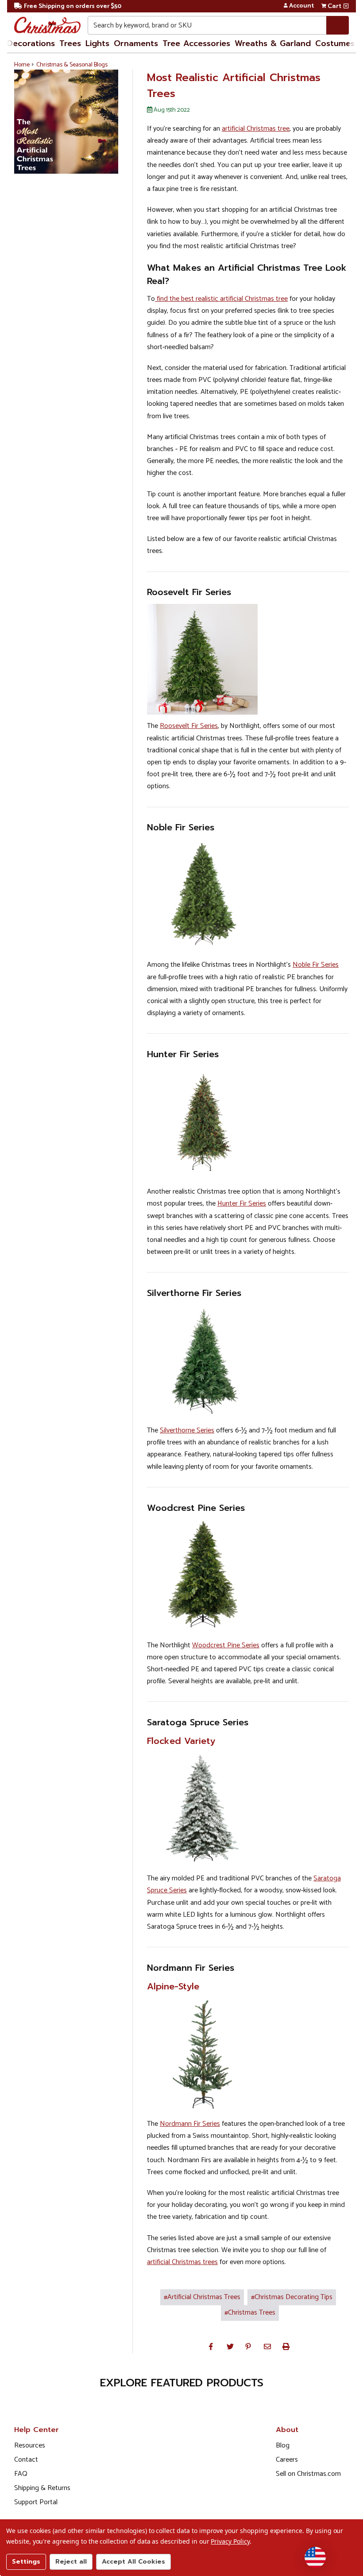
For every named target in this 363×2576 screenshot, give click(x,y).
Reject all (71, 2562)
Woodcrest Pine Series (226, 1645)
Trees (70, 43)
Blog (283, 2446)
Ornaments (136, 43)
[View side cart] (346, 6)
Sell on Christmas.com (308, 2474)
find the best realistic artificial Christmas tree (221, 299)
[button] (211, 2346)
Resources (30, 2446)
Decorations (31, 43)
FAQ (21, 2474)
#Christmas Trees (250, 2313)
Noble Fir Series (316, 965)
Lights (97, 43)
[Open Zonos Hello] (315, 2557)
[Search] (338, 25)
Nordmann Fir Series (190, 2124)
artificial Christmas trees (182, 2262)
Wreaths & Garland (273, 43)
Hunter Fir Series (242, 1204)
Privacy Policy (230, 2541)
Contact (26, 2460)
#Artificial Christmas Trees (202, 2297)
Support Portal (36, 2502)
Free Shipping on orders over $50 (73, 6)
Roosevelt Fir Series (189, 726)
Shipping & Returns (42, 2488)
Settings (26, 2562)
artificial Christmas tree (256, 129)
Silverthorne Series (187, 1430)
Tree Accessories (196, 43)
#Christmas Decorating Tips (292, 2297)
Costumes (335, 43)
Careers (287, 2460)
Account (301, 6)
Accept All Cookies (133, 2562)
